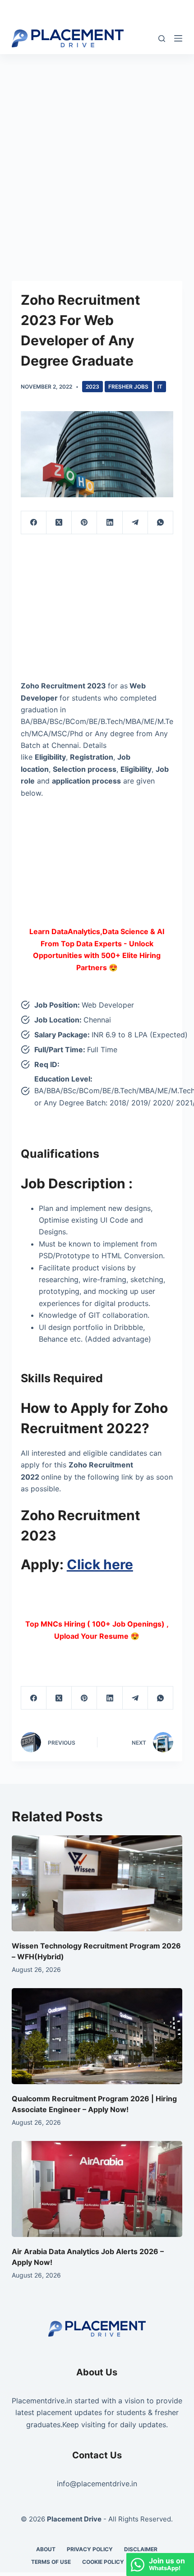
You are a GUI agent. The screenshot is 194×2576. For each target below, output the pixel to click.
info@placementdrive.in (97, 2484)
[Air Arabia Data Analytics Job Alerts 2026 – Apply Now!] (97, 2189)
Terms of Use (51, 2562)
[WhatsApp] (161, 523)
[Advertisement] (97, 155)
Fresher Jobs (128, 387)
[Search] (162, 39)
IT (160, 387)
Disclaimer (141, 2549)
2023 (92, 387)
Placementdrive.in (42, 2401)
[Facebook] (34, 523)
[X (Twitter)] (59, 523)
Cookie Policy (103, 2562)
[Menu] (178, 38)
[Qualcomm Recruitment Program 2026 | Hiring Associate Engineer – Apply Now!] (97, 2036)
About (46, 2549)
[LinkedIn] (110, 523)
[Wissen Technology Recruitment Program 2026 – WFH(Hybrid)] (97, 1883)
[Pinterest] (84, 523)
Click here (100, 1564)
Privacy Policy (90, 2549)
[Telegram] (135, 523)
